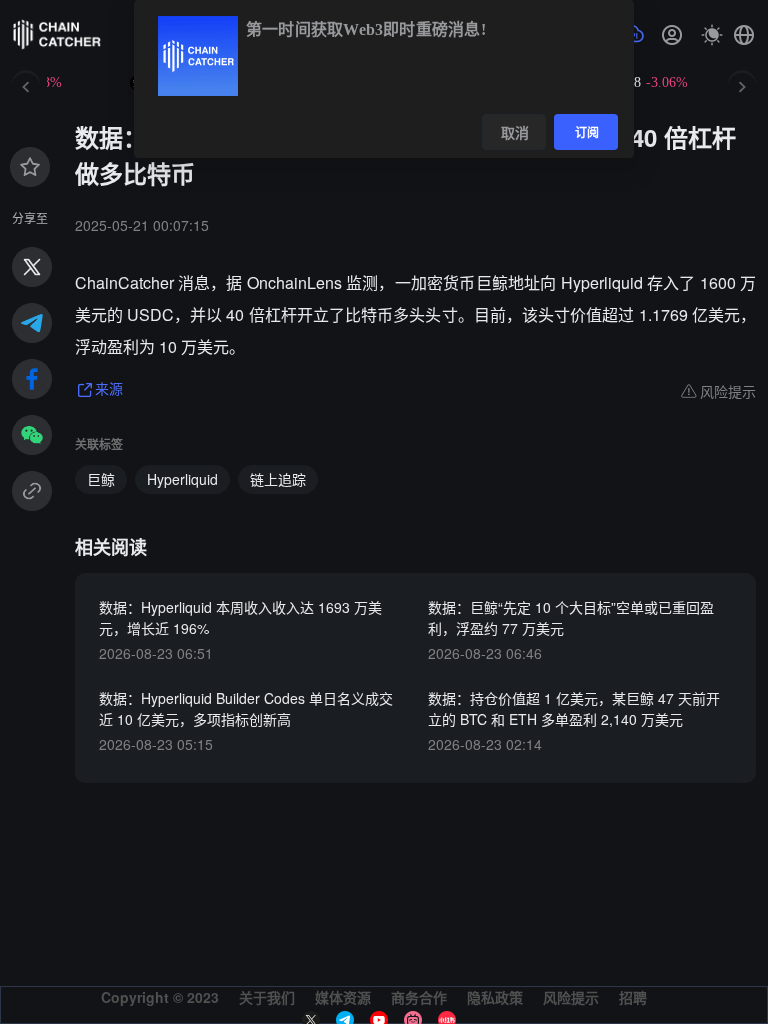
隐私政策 (495, 997)
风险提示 (571, 997)
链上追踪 (278, 479)
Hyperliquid (182, 479)
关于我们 (267, 997)
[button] (744, 35)
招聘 (633, 997)
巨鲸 (101, 479)
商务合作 (419, 997)
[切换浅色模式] (712, 35)
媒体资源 (343, 997)
